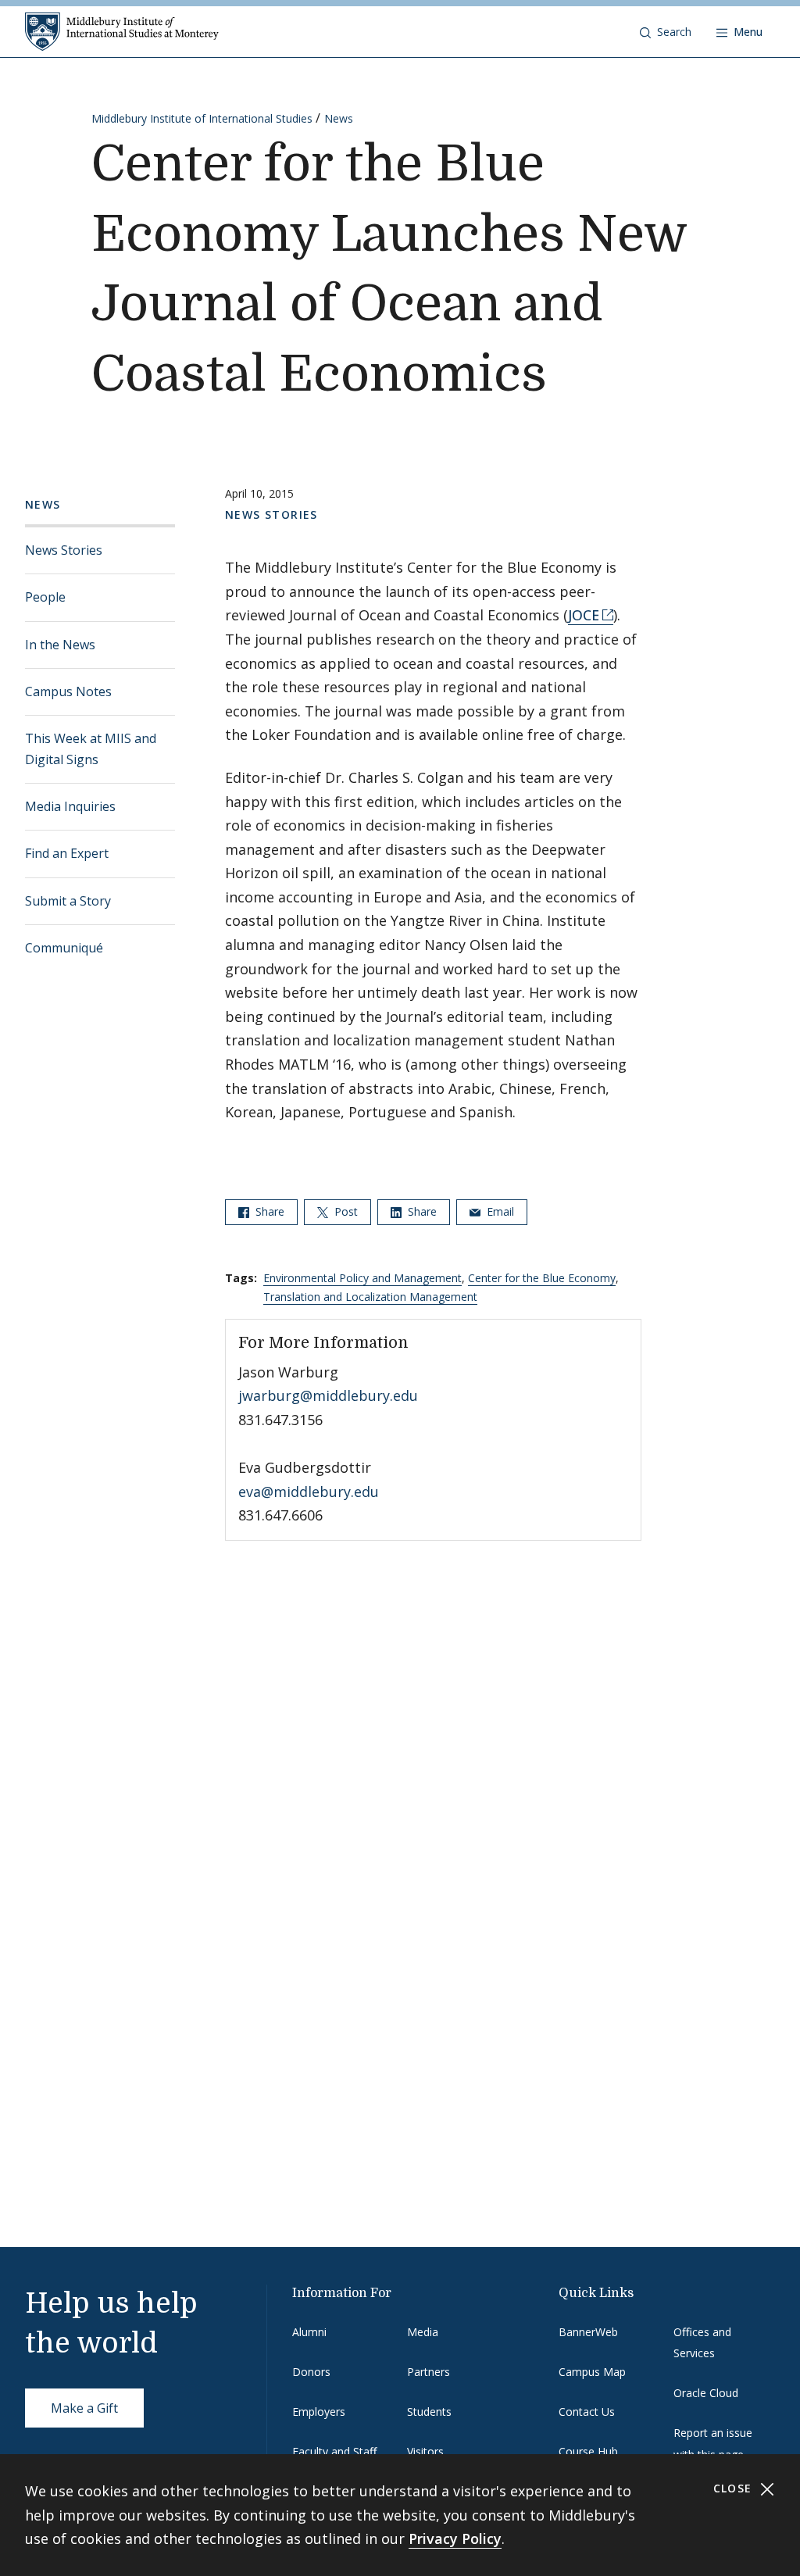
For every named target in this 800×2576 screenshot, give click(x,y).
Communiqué (64, 948)
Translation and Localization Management (370, 1297)
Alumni (309, 2332)
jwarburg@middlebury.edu (328, 1395)
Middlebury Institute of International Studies (202, 118)
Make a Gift (84, 2408)
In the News (60, 645)
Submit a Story (68, 901)
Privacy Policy (455, 2538)
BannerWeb (588, 2332)
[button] (666, 32)
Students (429, 2412)
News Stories (64, 550)
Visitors (425, 2451)
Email (499, 1211)
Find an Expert (67, 853)
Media (423, 2332)
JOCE (584, 615)
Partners (429, 2372)
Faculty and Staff (334, 2451)
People (45, 597)
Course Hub (588, 2451)
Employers (319, 2412)
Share (268, 1211)
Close (735, 2488)
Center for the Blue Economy (542, 1278)
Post (345, 1211)
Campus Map (592, 2372)
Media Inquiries (70, 806)
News (339, 118)
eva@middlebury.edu (309, 1492)
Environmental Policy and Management (362, 1278)
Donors (311, 2372)
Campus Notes (68, 691)
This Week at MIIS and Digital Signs (91, 749)
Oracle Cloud (706, 2393)
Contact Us (587, 2412)
